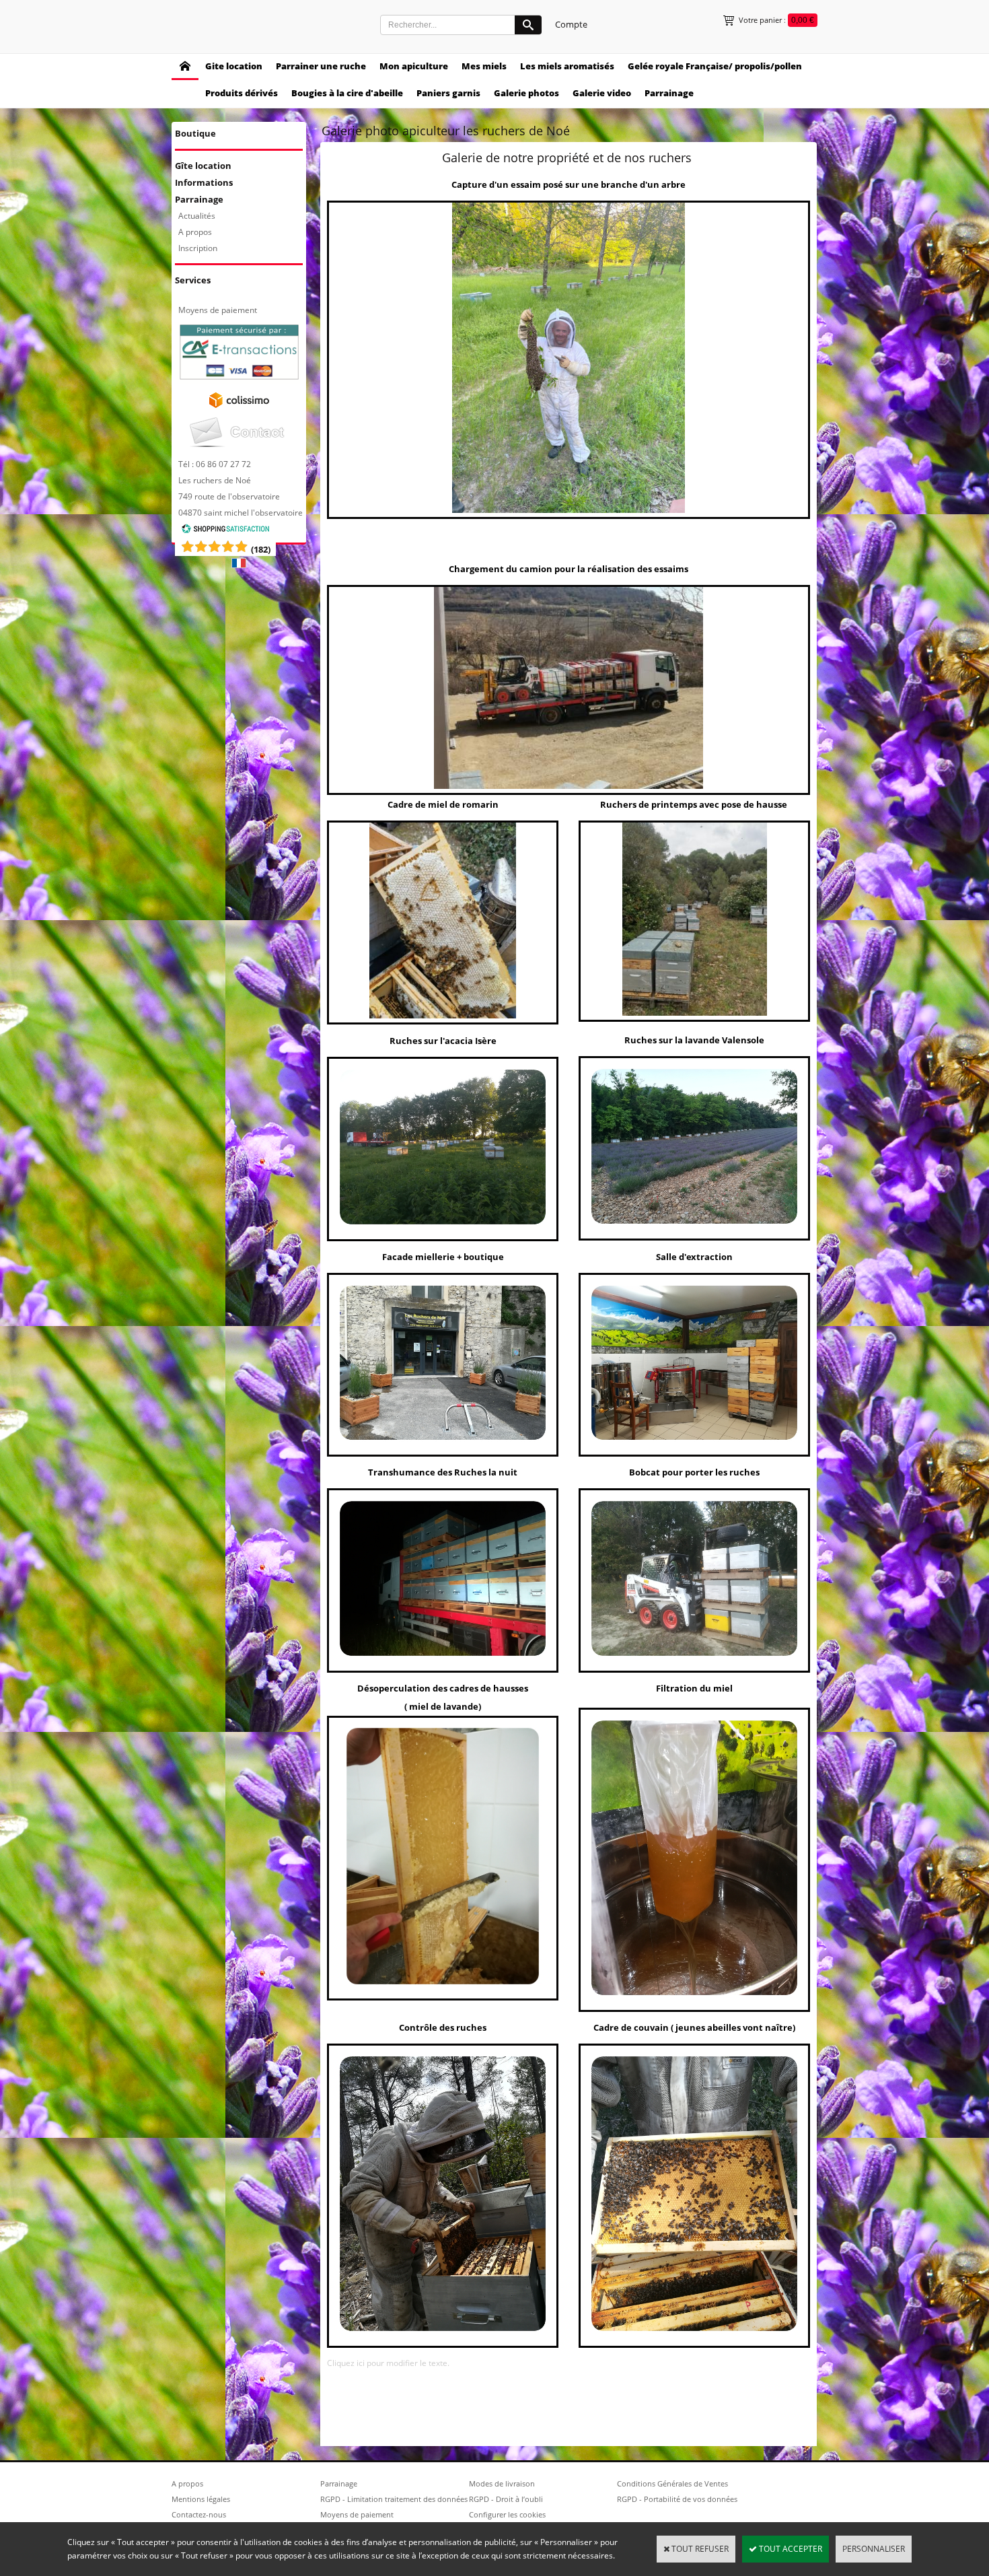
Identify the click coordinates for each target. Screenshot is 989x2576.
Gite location (234, 66)
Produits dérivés (242, 93)
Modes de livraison (502, 2483)
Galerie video (602, 93)
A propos (195, 232)
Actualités (197, 216)
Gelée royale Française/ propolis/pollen (715, 66)
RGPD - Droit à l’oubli (506, 2499)
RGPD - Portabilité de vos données (677, 2499)
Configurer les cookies (507, 2514)
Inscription (198, 248)
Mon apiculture (414, 66)
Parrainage (669, 93)
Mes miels (484, 66)
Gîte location (203, 166)
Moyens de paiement (218, 310)
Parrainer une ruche (321, 66)
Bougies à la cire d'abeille (347, 93)
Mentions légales (201, 2499)
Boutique (195, 133)
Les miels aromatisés (567, 66)
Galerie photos (526, 93)
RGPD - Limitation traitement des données (394, 2499)
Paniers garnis (448, 93)
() (261, 549)
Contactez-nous (199, 2514)
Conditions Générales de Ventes (672, 2483)
